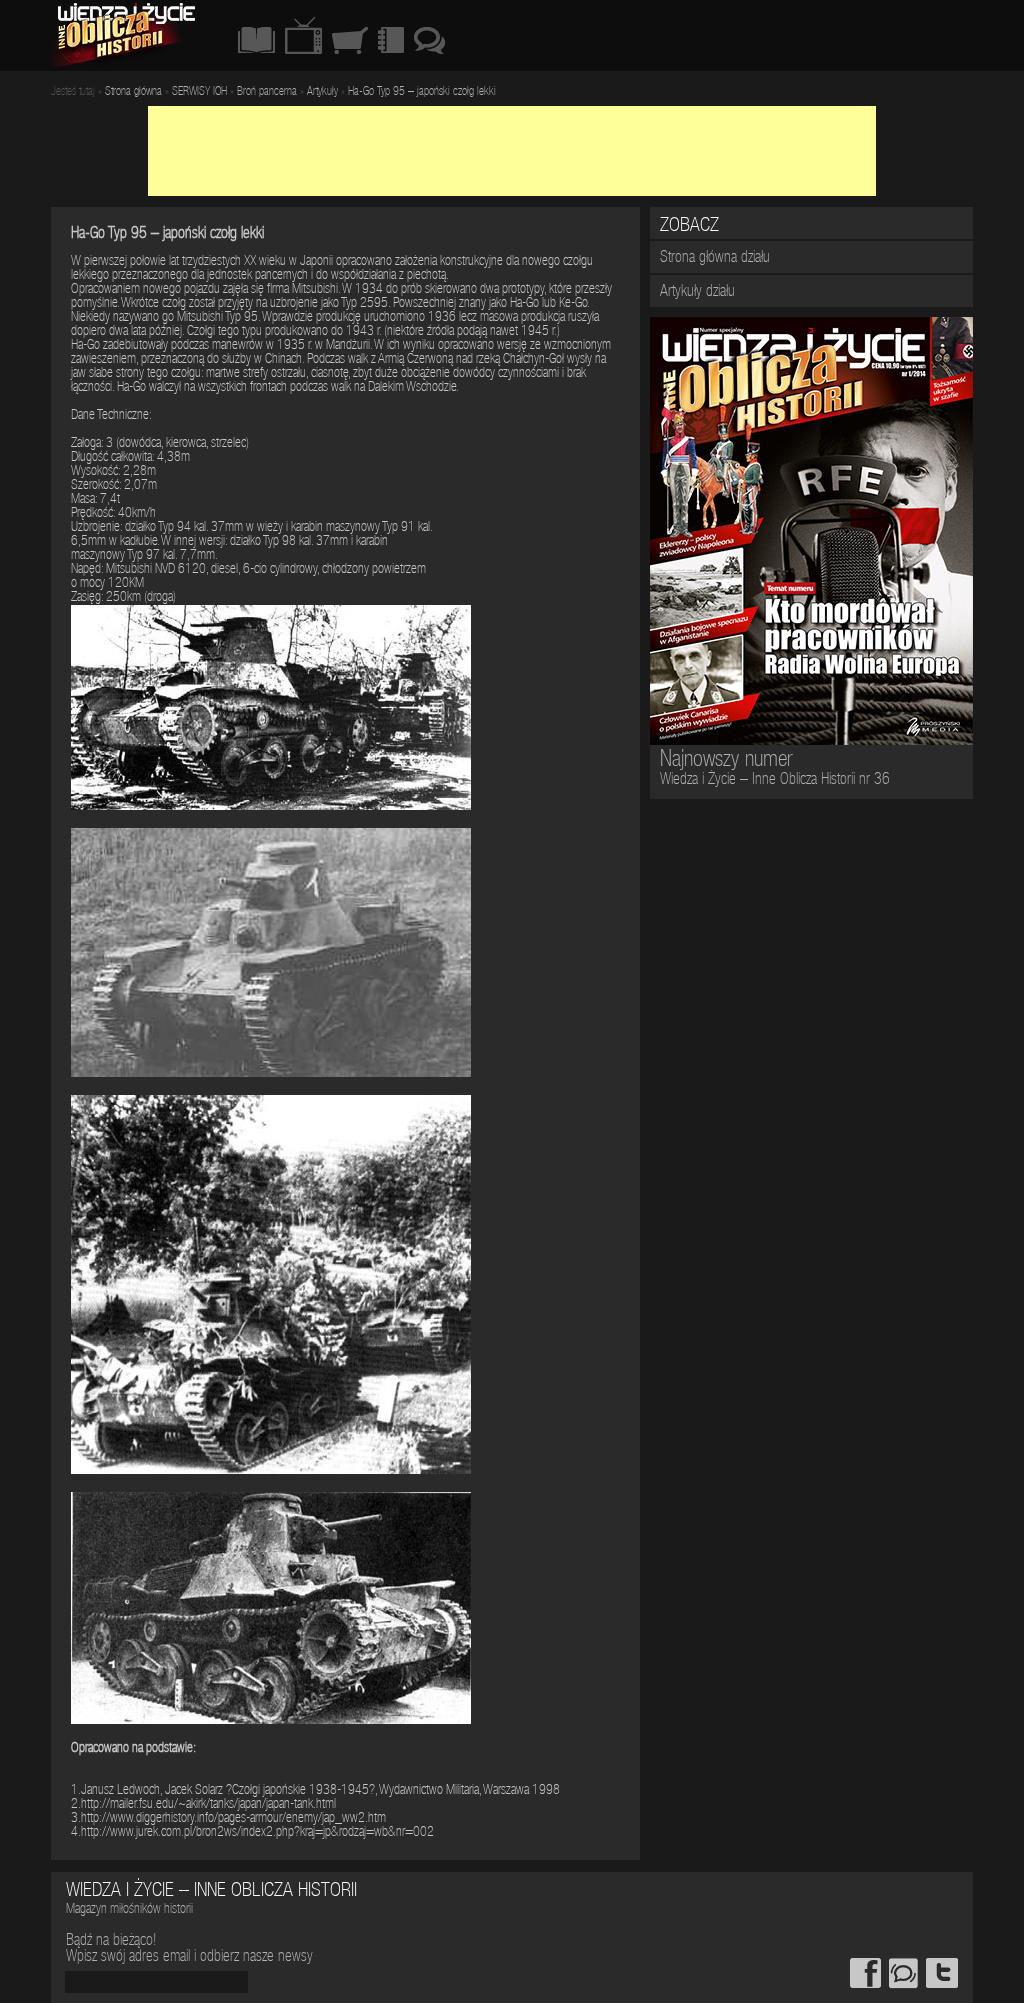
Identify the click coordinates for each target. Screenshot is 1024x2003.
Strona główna (133, 92)
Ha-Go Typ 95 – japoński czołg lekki (422, 92)
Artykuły (322, 92)
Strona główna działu (715, 259)
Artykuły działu (697, 293)
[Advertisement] (512, 151)
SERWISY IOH (199, 92)
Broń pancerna (267, 92)
